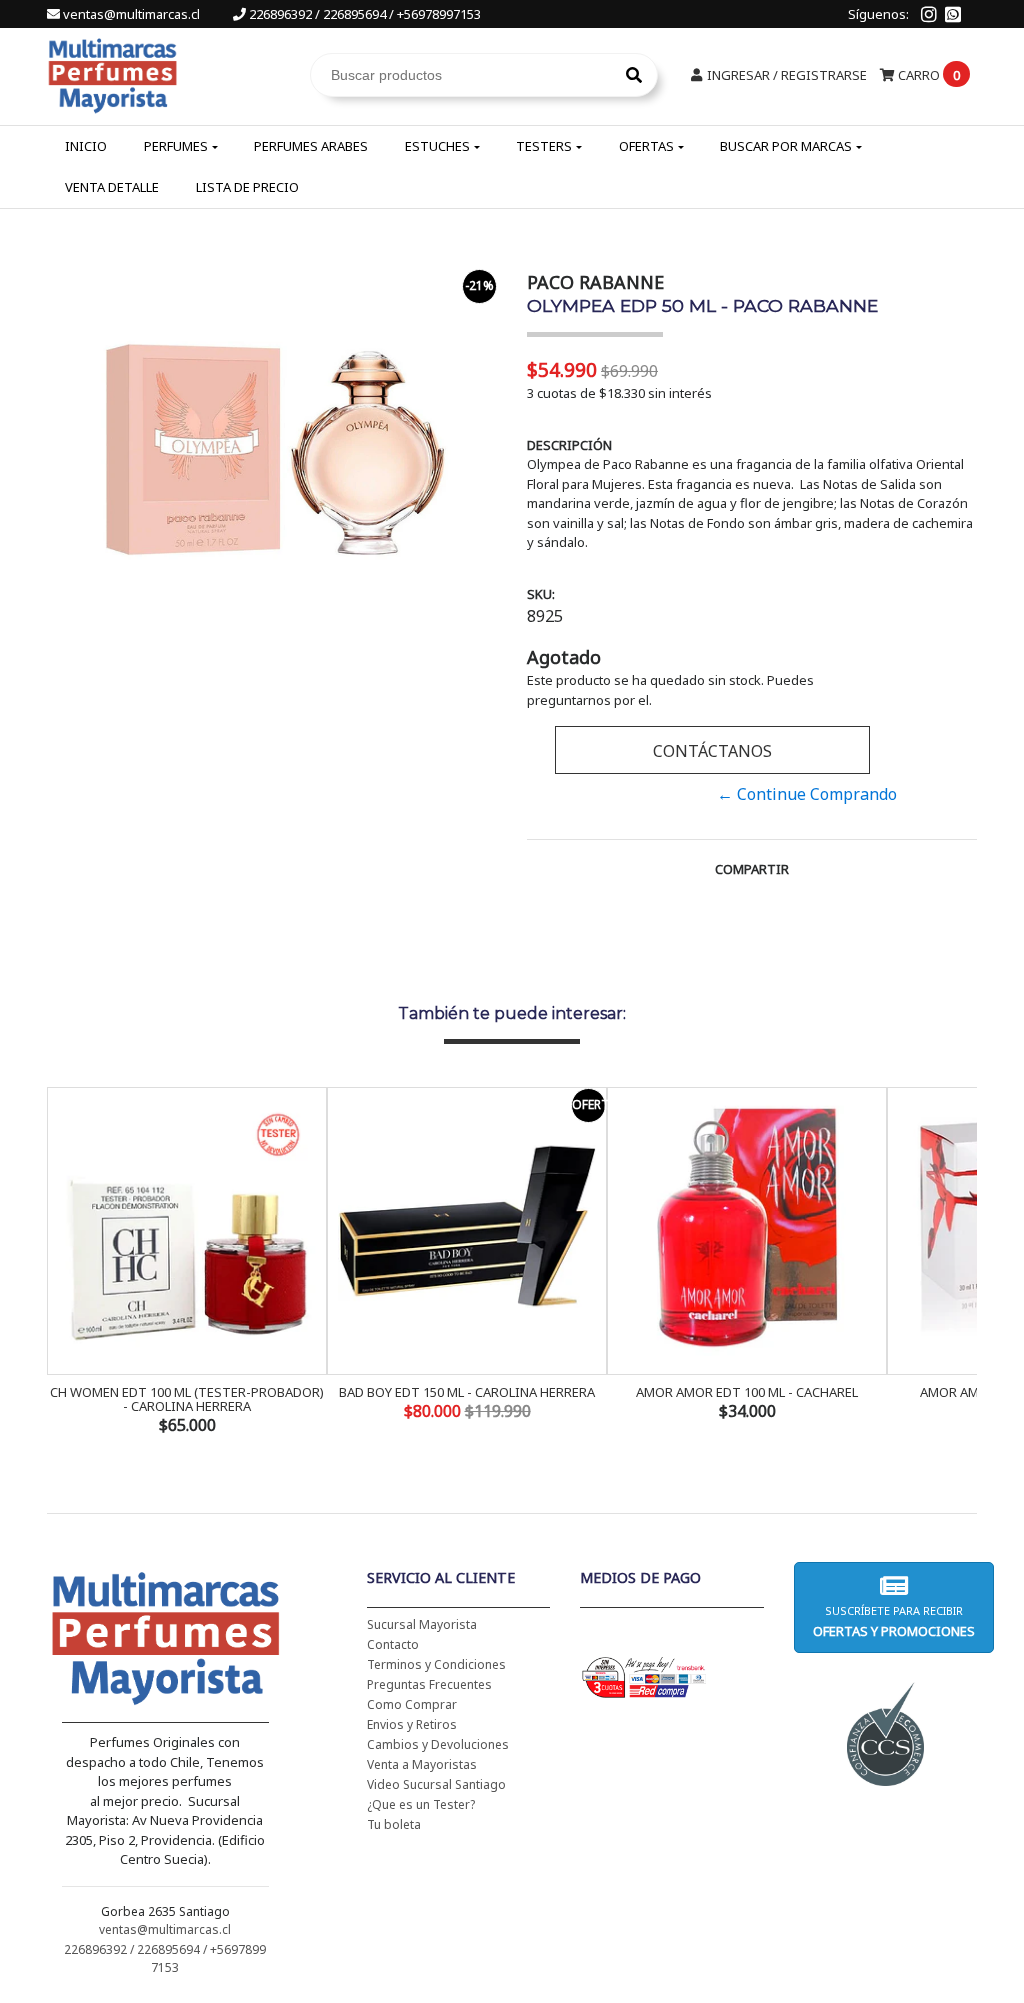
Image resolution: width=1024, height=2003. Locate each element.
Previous (67, 1263)
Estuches (437, 146)
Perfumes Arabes (311, 146)
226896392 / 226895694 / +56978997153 (363, 14)
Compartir (752, 869)
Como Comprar (412, 1704)
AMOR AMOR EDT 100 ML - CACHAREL (747, 1392)
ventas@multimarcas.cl (131, 14)
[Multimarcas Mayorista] (112, 73)
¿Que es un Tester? (421, 1804)
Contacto (393, 1644)
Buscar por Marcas (786, 146)
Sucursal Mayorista (422, 1624)
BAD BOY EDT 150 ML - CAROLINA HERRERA (467, 1392)
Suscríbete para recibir (894, 1621)
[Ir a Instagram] (929, 14)
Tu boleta (394, 1824)
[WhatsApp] (953, 14)
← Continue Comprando (807, 794)
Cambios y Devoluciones (438, 1744)
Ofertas (646, 146)
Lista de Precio (247, 187)
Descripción (569, 445)
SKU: (541, 594)
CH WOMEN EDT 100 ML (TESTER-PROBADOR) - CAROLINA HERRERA (187, 1399)
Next (957, 1263)
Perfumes (176, 146)
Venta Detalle (112, 187)
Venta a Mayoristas (422, 1764)
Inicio (86, 146)
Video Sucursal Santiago (436, 1784)
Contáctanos (712, 751)
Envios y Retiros (412, 1724)
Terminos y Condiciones (436, 1664)
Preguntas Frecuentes (429, 1684)
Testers (544, 146)
